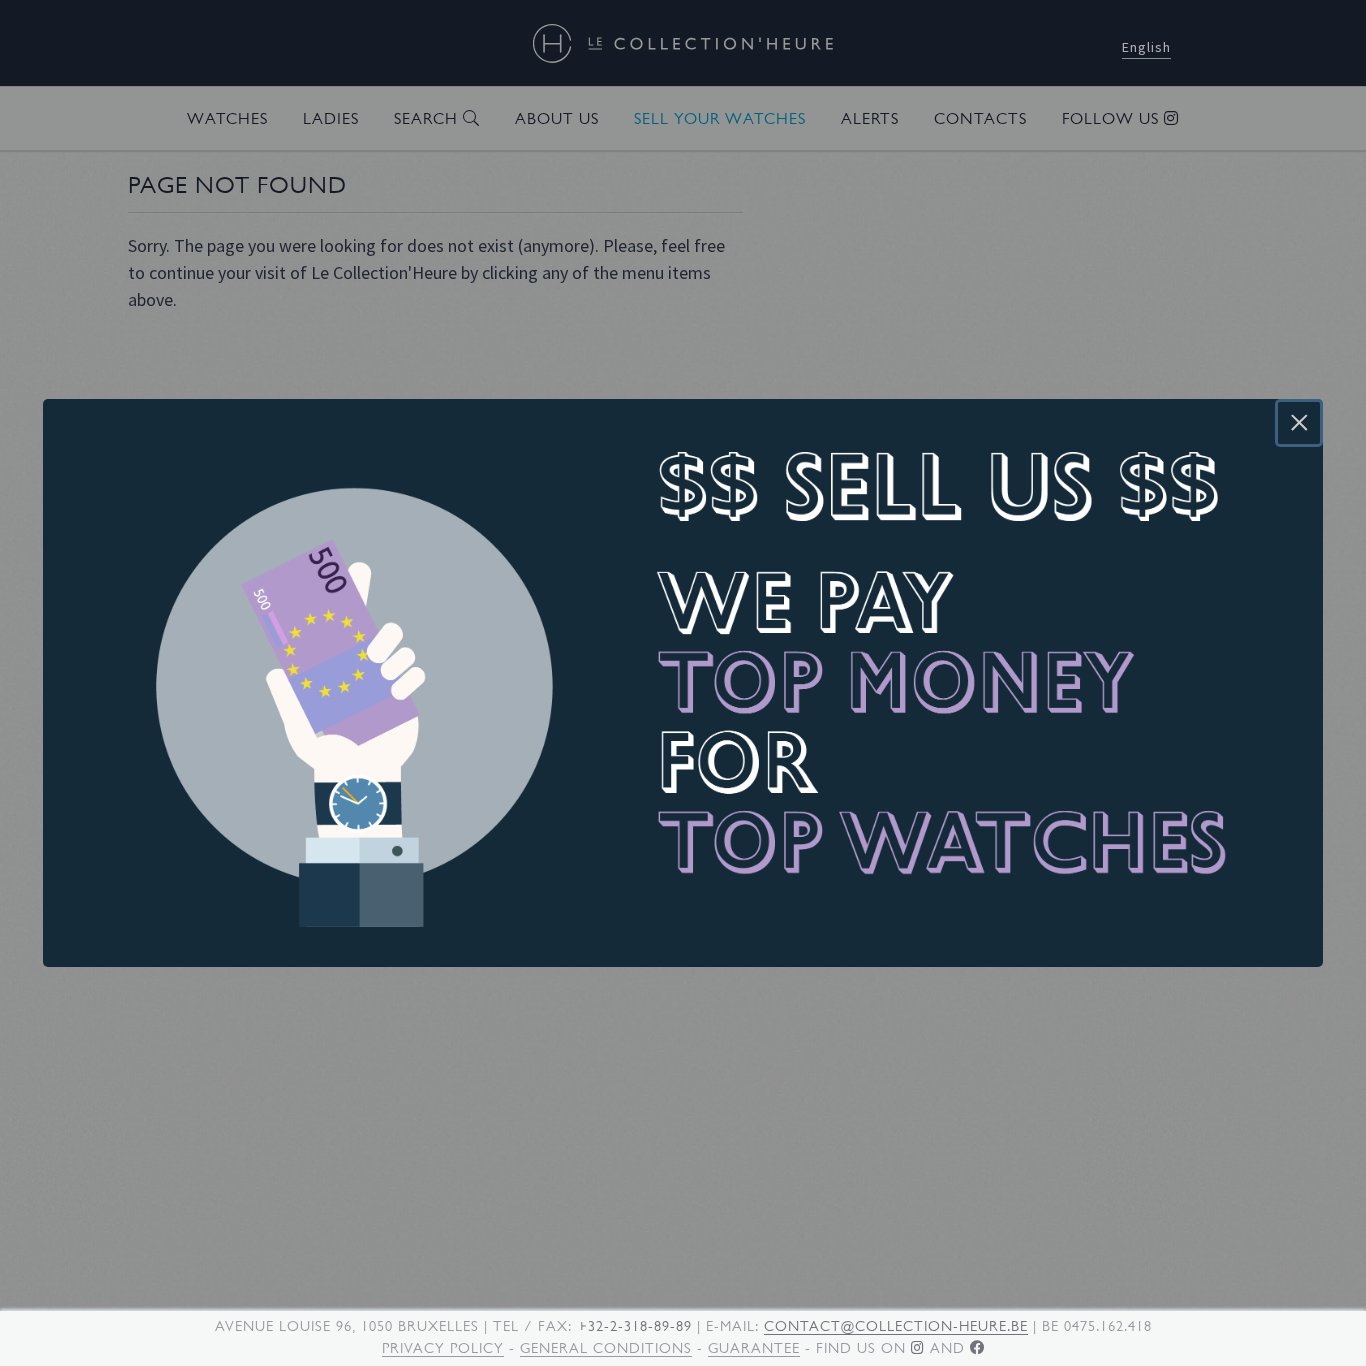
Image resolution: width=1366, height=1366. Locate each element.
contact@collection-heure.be (896, 1326)
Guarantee (754, 1348)
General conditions (606, 1348)
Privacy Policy (443, 1348)
